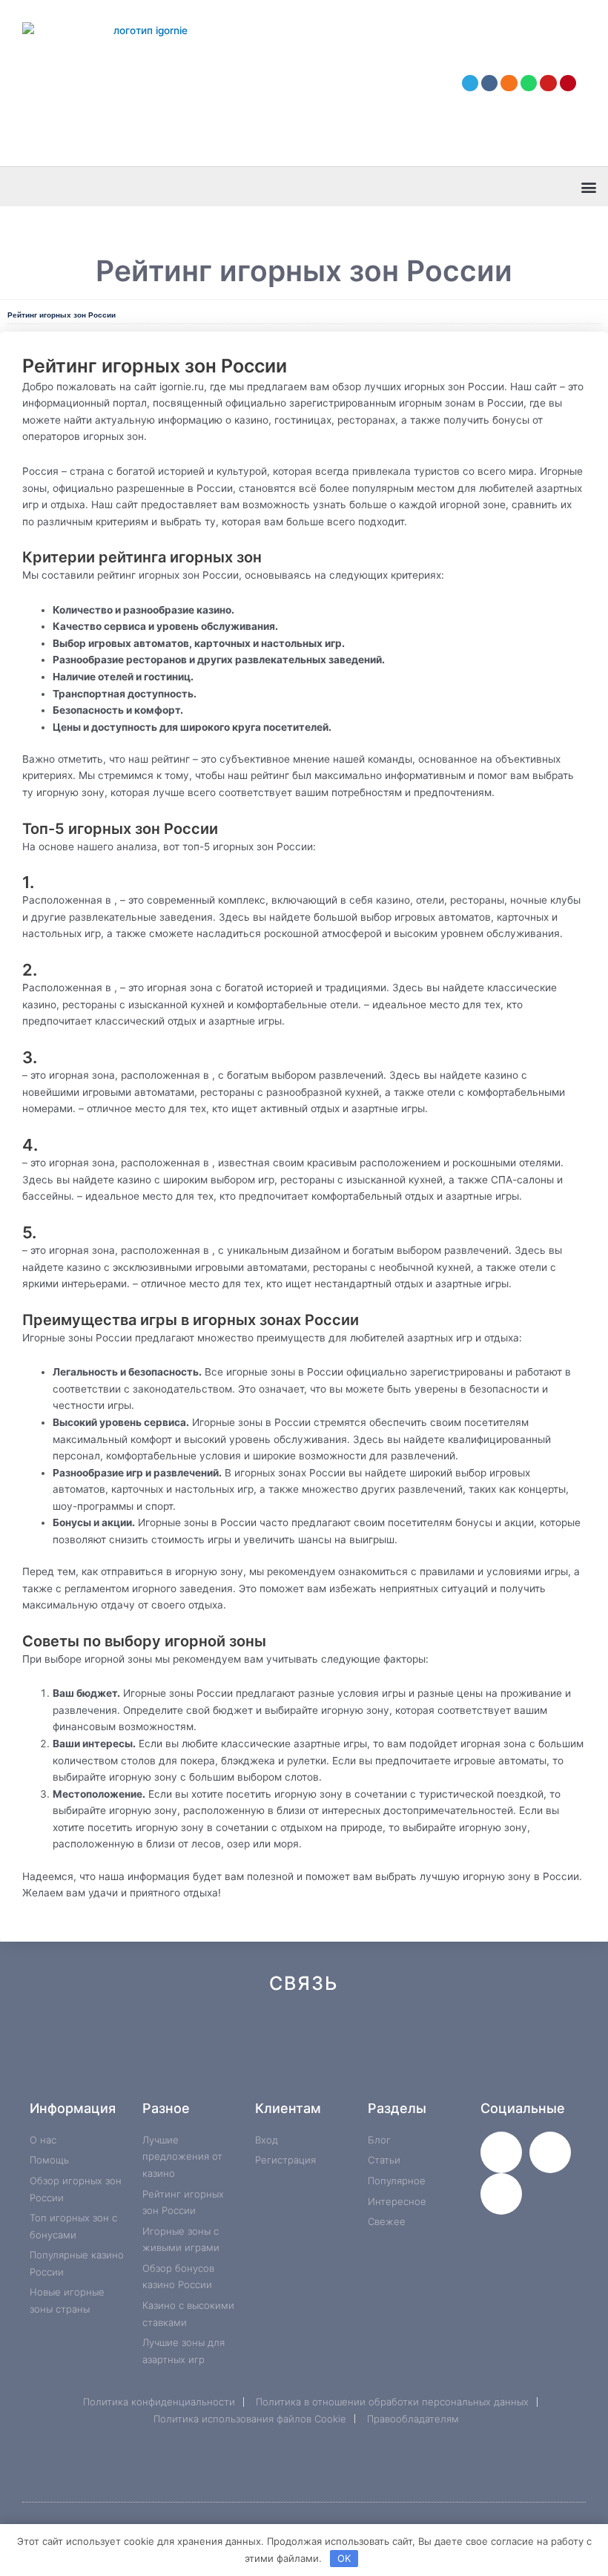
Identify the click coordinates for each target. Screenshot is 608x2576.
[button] (588, 187)
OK (344, 2558)
